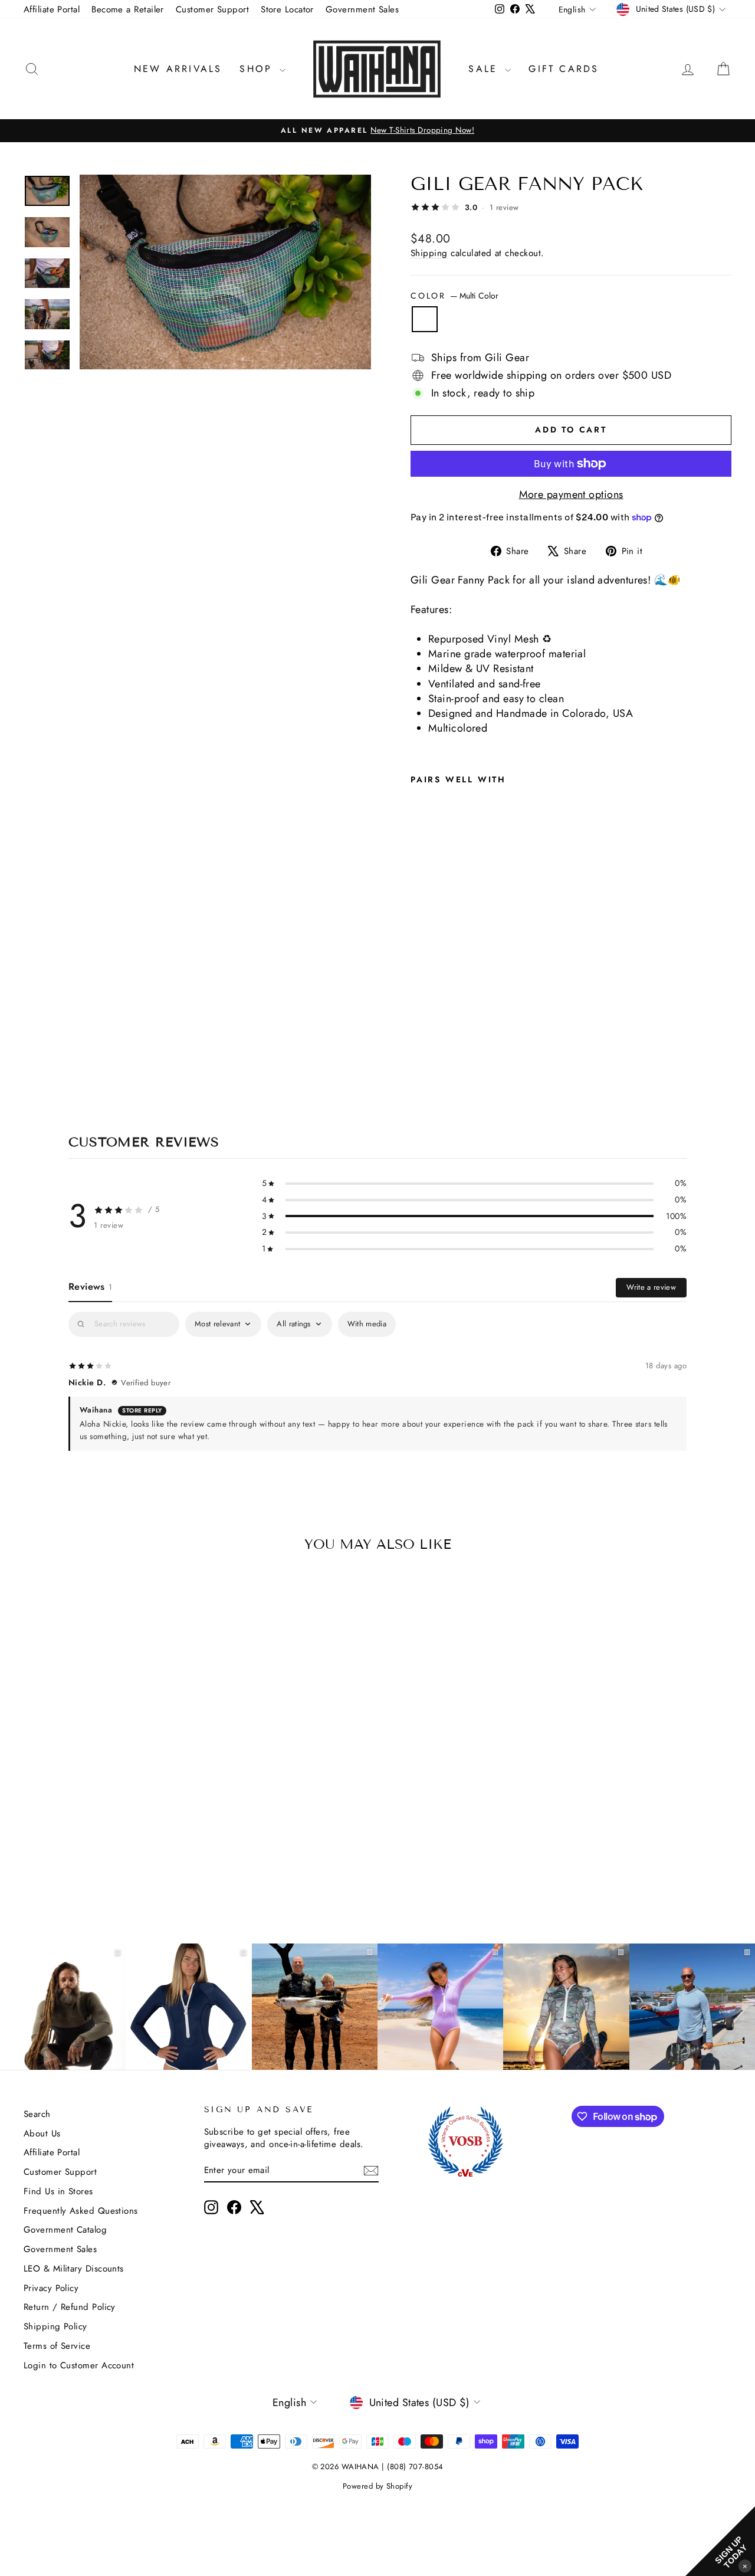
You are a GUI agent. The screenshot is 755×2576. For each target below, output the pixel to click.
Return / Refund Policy (70, 2307)
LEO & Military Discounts (74, 2269)
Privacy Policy (51, 2288)
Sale (485, 69)
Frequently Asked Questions (81, 2211)
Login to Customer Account (79, 2365)
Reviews (90, 1287)
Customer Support (212, 9)
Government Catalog (65, 2230)
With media (367, 1324)
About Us (42, 2133)
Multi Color (425, 319)
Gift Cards (564, 69)
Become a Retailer (128, 9)
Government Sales (362, 9)
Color (454, 296)
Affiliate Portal (52, 9)
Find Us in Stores (58, 2191)
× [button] (745, 2566)
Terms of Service (57, 2346)
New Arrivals (178, 69)
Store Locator (287, 9)
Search (37, 2114)
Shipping (429, 253)
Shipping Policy (55, 2326)
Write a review (651, 1287)
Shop (258, 69)
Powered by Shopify (377, 2486)
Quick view (107, 1818)
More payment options (571, 495)
